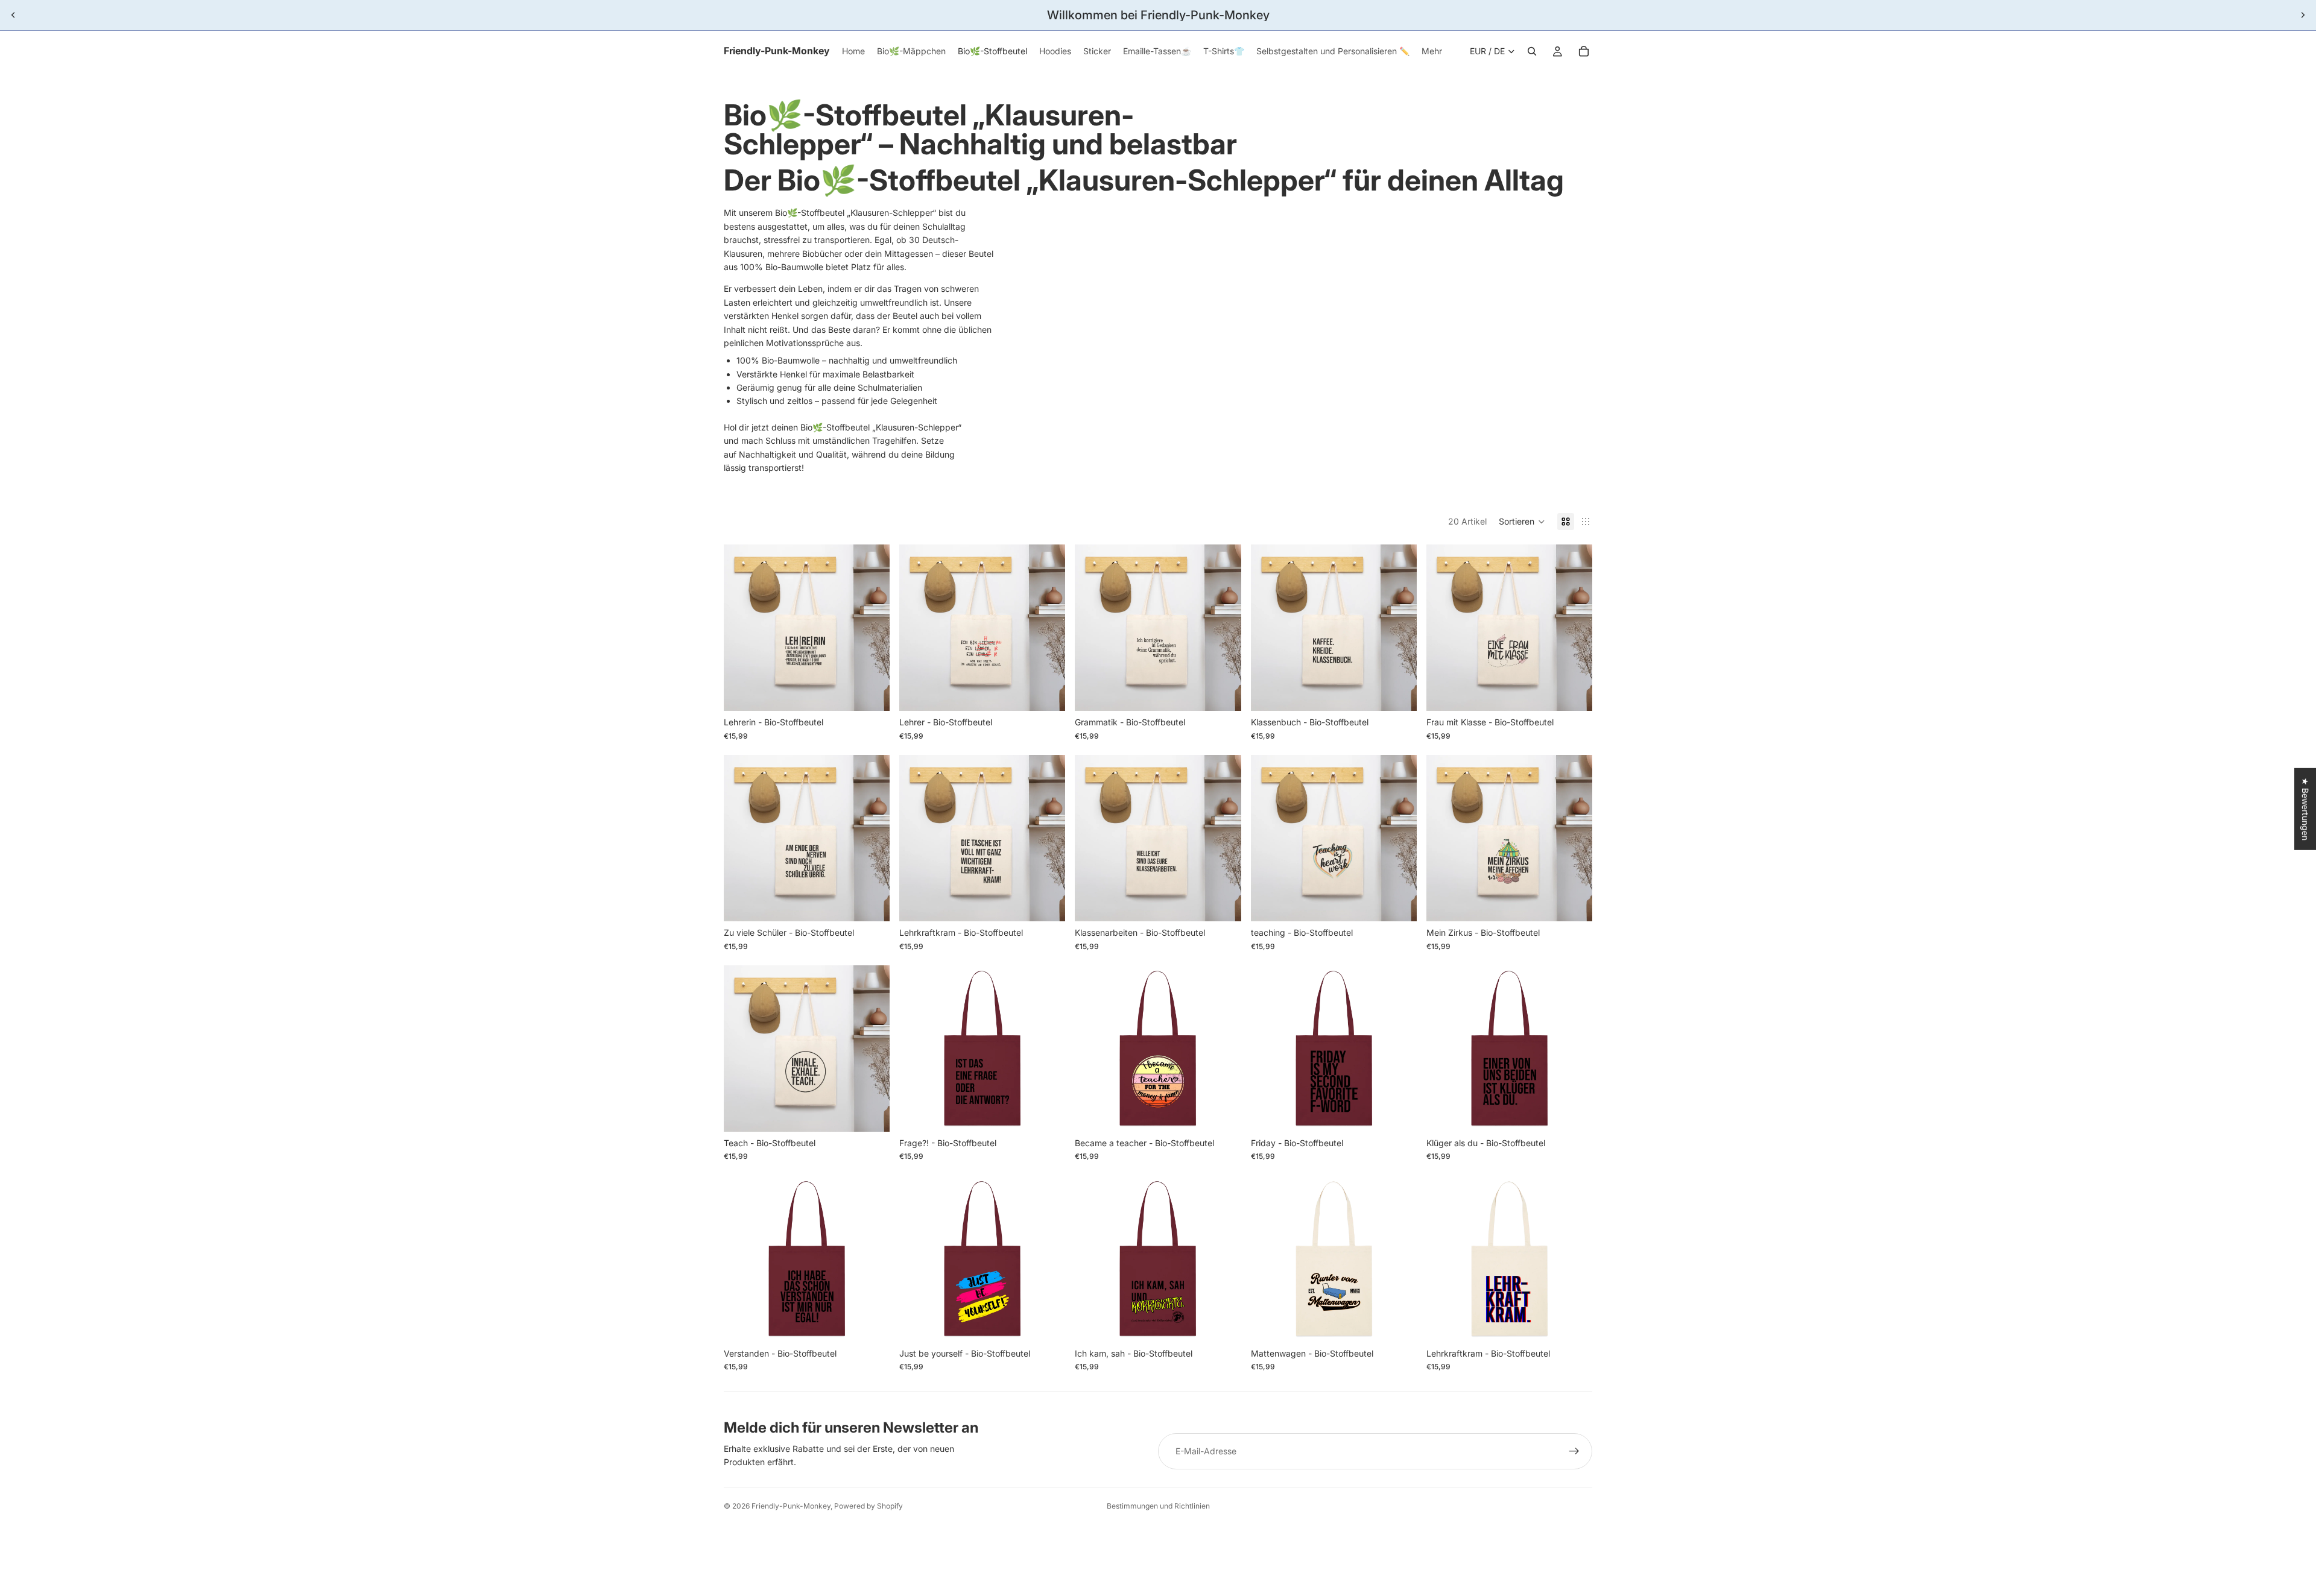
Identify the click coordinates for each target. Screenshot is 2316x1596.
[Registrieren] (1574, 1451)
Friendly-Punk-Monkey (791, 1506)
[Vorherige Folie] (13, 15)
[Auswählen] (871, 693)
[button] (1522, 522)
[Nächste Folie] (2303, 15)
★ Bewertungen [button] (2305, 809)
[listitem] (1432, 51)
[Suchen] (1532, 51)
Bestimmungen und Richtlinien (1158, 1506)
